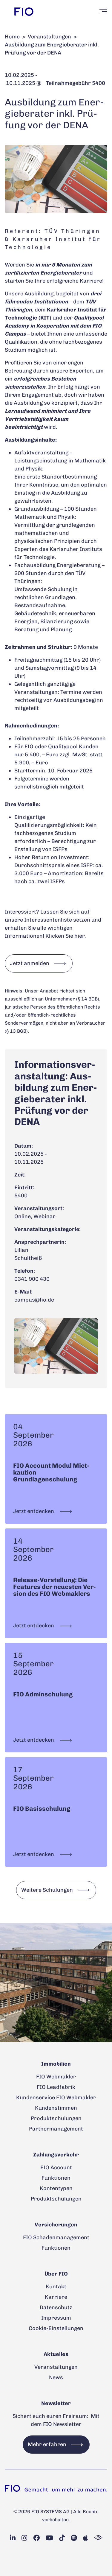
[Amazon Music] (98, 2538)
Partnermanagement (56, 2129)
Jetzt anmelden (30, 963)
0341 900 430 (32, 1279)
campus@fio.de (34, 1300)
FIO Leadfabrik (56, 2087)
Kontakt (56, 2287)
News (56, 2377)
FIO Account (56, 2167)
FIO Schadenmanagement (56, 2237)
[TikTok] (62, 2538)
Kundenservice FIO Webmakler (56, 2097)
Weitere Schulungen (47, 1890)
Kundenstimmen (56, 2108)
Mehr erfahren (47, 2444)
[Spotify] (74, 2538)
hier (79, 936)
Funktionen (56, 2178)
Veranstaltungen (49, 37)
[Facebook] (36, 2538)
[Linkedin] (13, 2538)
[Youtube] (49, 2538)
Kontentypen (56, 2188)
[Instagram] (24, 2538)
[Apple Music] (86, 2538)
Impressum (56, 2318)
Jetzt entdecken (34, 1511)
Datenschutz (56, 2307)
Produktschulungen (56, 2118)
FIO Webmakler (56, 2077)
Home (12, 37)
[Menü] (103, 12)
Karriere (56, 2297)
